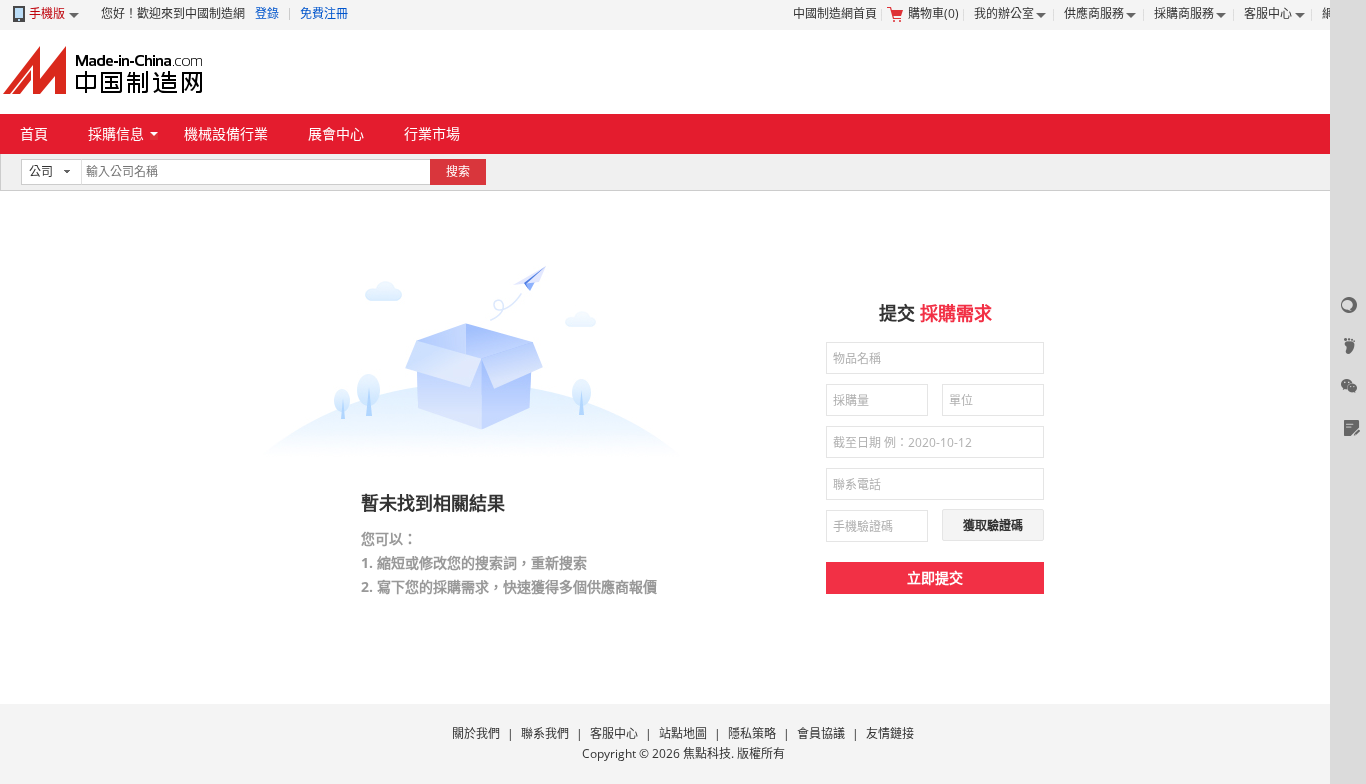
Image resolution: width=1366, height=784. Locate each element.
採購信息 (116, 133)
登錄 (267, 13)
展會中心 (336, 133)
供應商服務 (1094, 13)
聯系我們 (545, 733)
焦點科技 (707, 753)
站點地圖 (683, 733)
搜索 (458, 171)
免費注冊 (324, 13)
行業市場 (432, 133)
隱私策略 (752, 733)
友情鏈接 (890, 733)
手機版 (47, 13)
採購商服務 (1184, 13)
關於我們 (476, 733)
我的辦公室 (1004, 13)
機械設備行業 (226, 133)
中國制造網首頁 (835, 13)
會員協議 (821, 733)
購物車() (933, 13)
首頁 (34, 133)
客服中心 (1268, 13)
